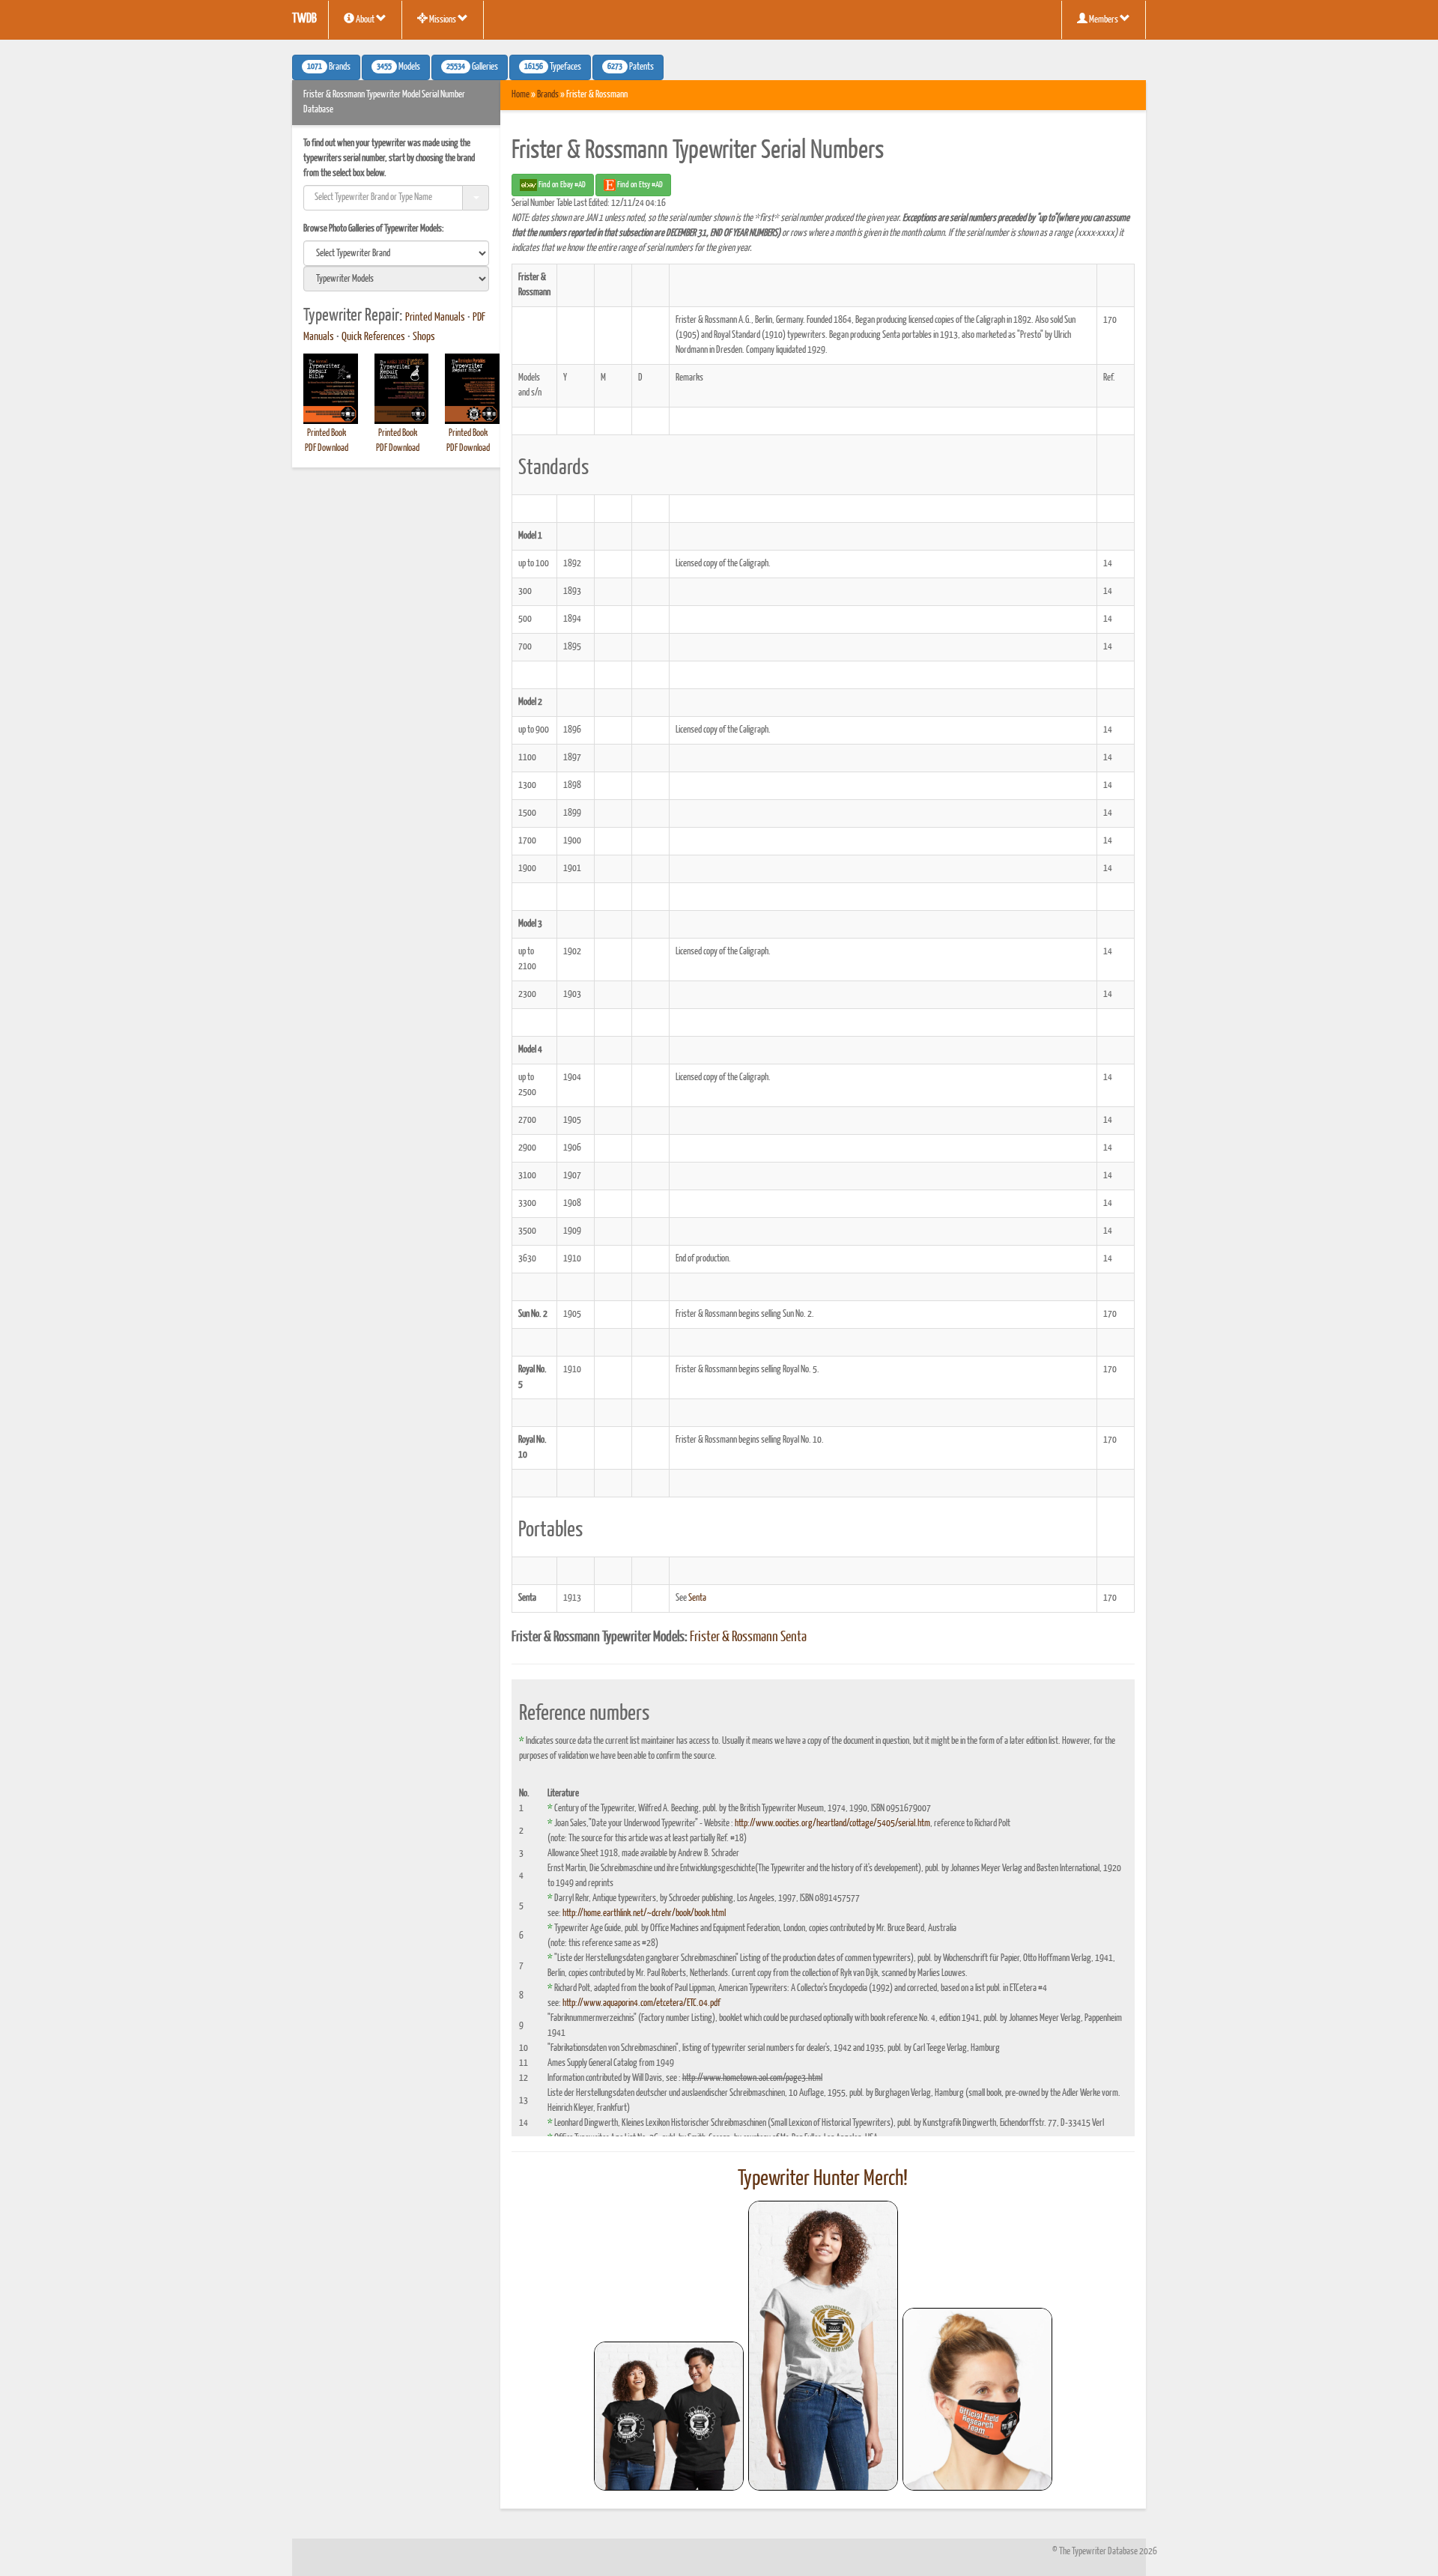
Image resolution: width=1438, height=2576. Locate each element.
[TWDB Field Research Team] (977, 2399)
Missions (443, 20)
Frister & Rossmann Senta (748, 1637)
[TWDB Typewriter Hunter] (669, 2416)
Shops (424, 337)
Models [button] (398, 67)
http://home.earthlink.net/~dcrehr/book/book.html (644, 1913)
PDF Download (327, 448)
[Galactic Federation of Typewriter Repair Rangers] (823, 2346)
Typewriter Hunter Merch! (823, 2179)
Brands (548, 95)
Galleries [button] (472, 67)
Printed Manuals (435, 318)
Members (1104, 20)
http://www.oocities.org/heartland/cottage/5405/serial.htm (832, 1824)
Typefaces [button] (553, 67)
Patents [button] (631, 67)
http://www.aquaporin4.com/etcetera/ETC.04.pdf (641, 2003)
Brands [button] (329, 67)
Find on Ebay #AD (561, 185)
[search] (396, 253)
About (365, 20)
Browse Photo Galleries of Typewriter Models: (374, 229)
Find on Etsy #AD (639, 185)
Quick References (373, 337)
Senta (697, 1598)
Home (521, 95)
